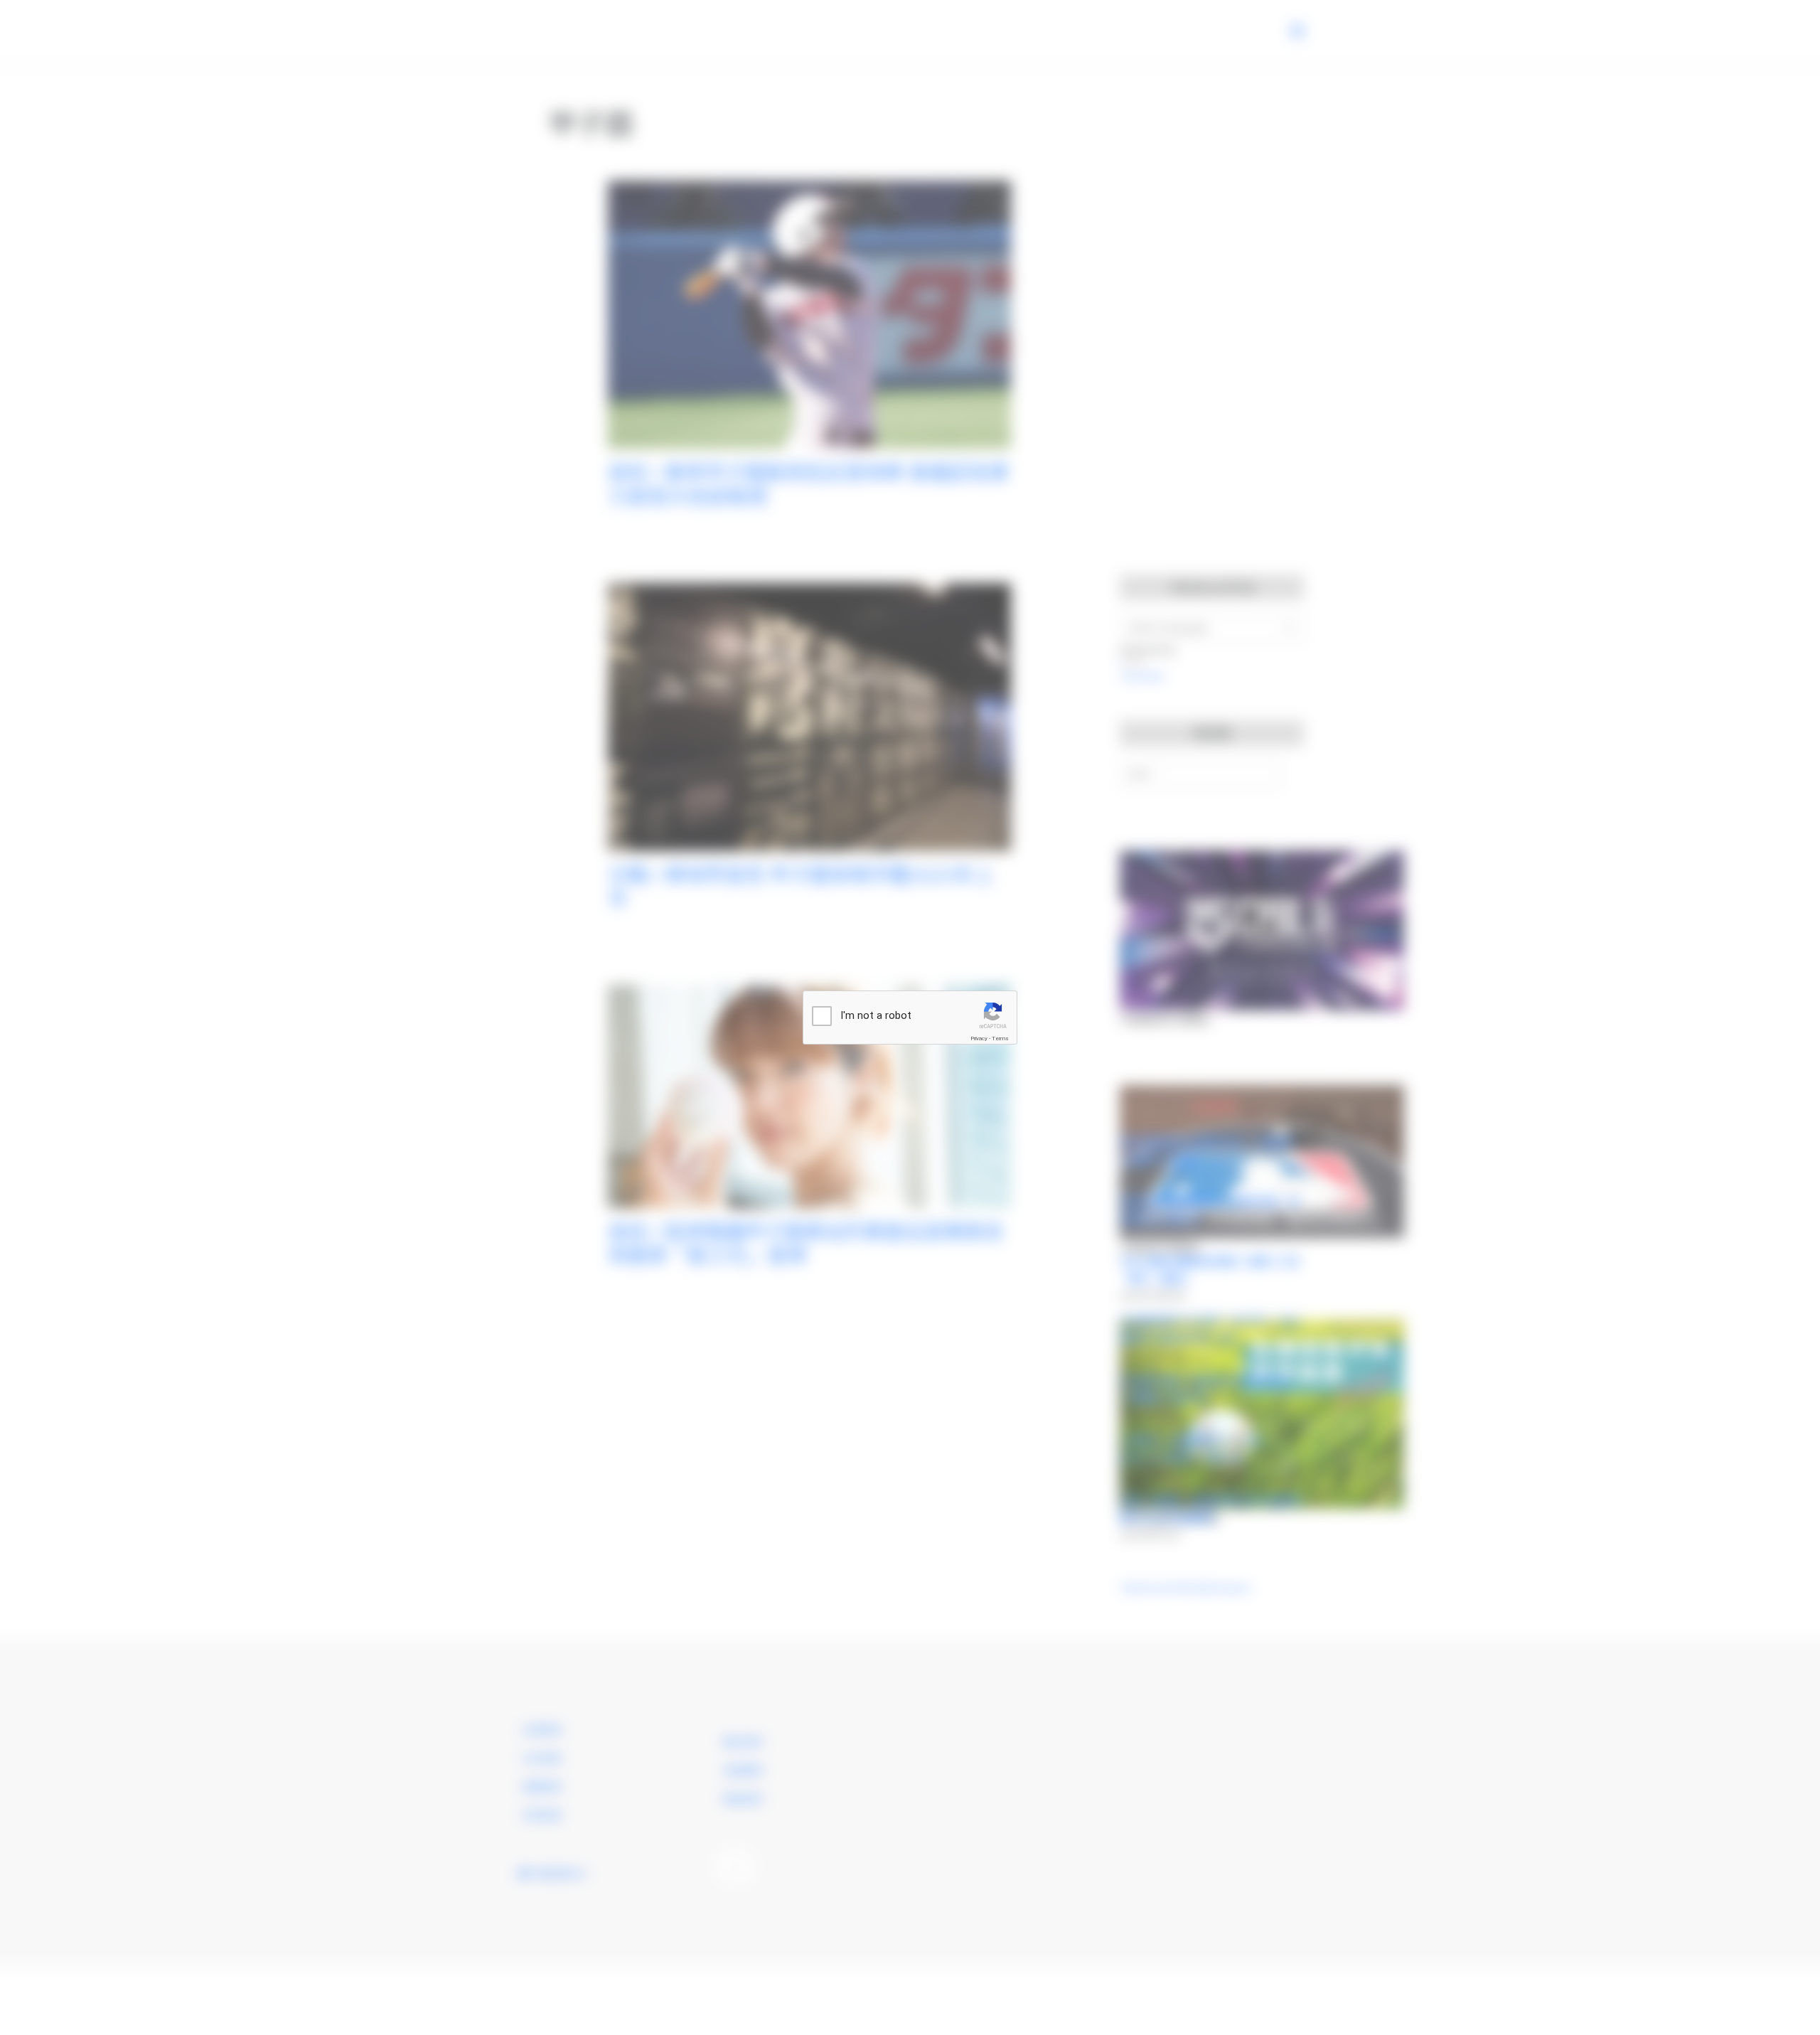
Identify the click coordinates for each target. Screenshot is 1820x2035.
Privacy (979, 1038)
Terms (1000, 1038)
